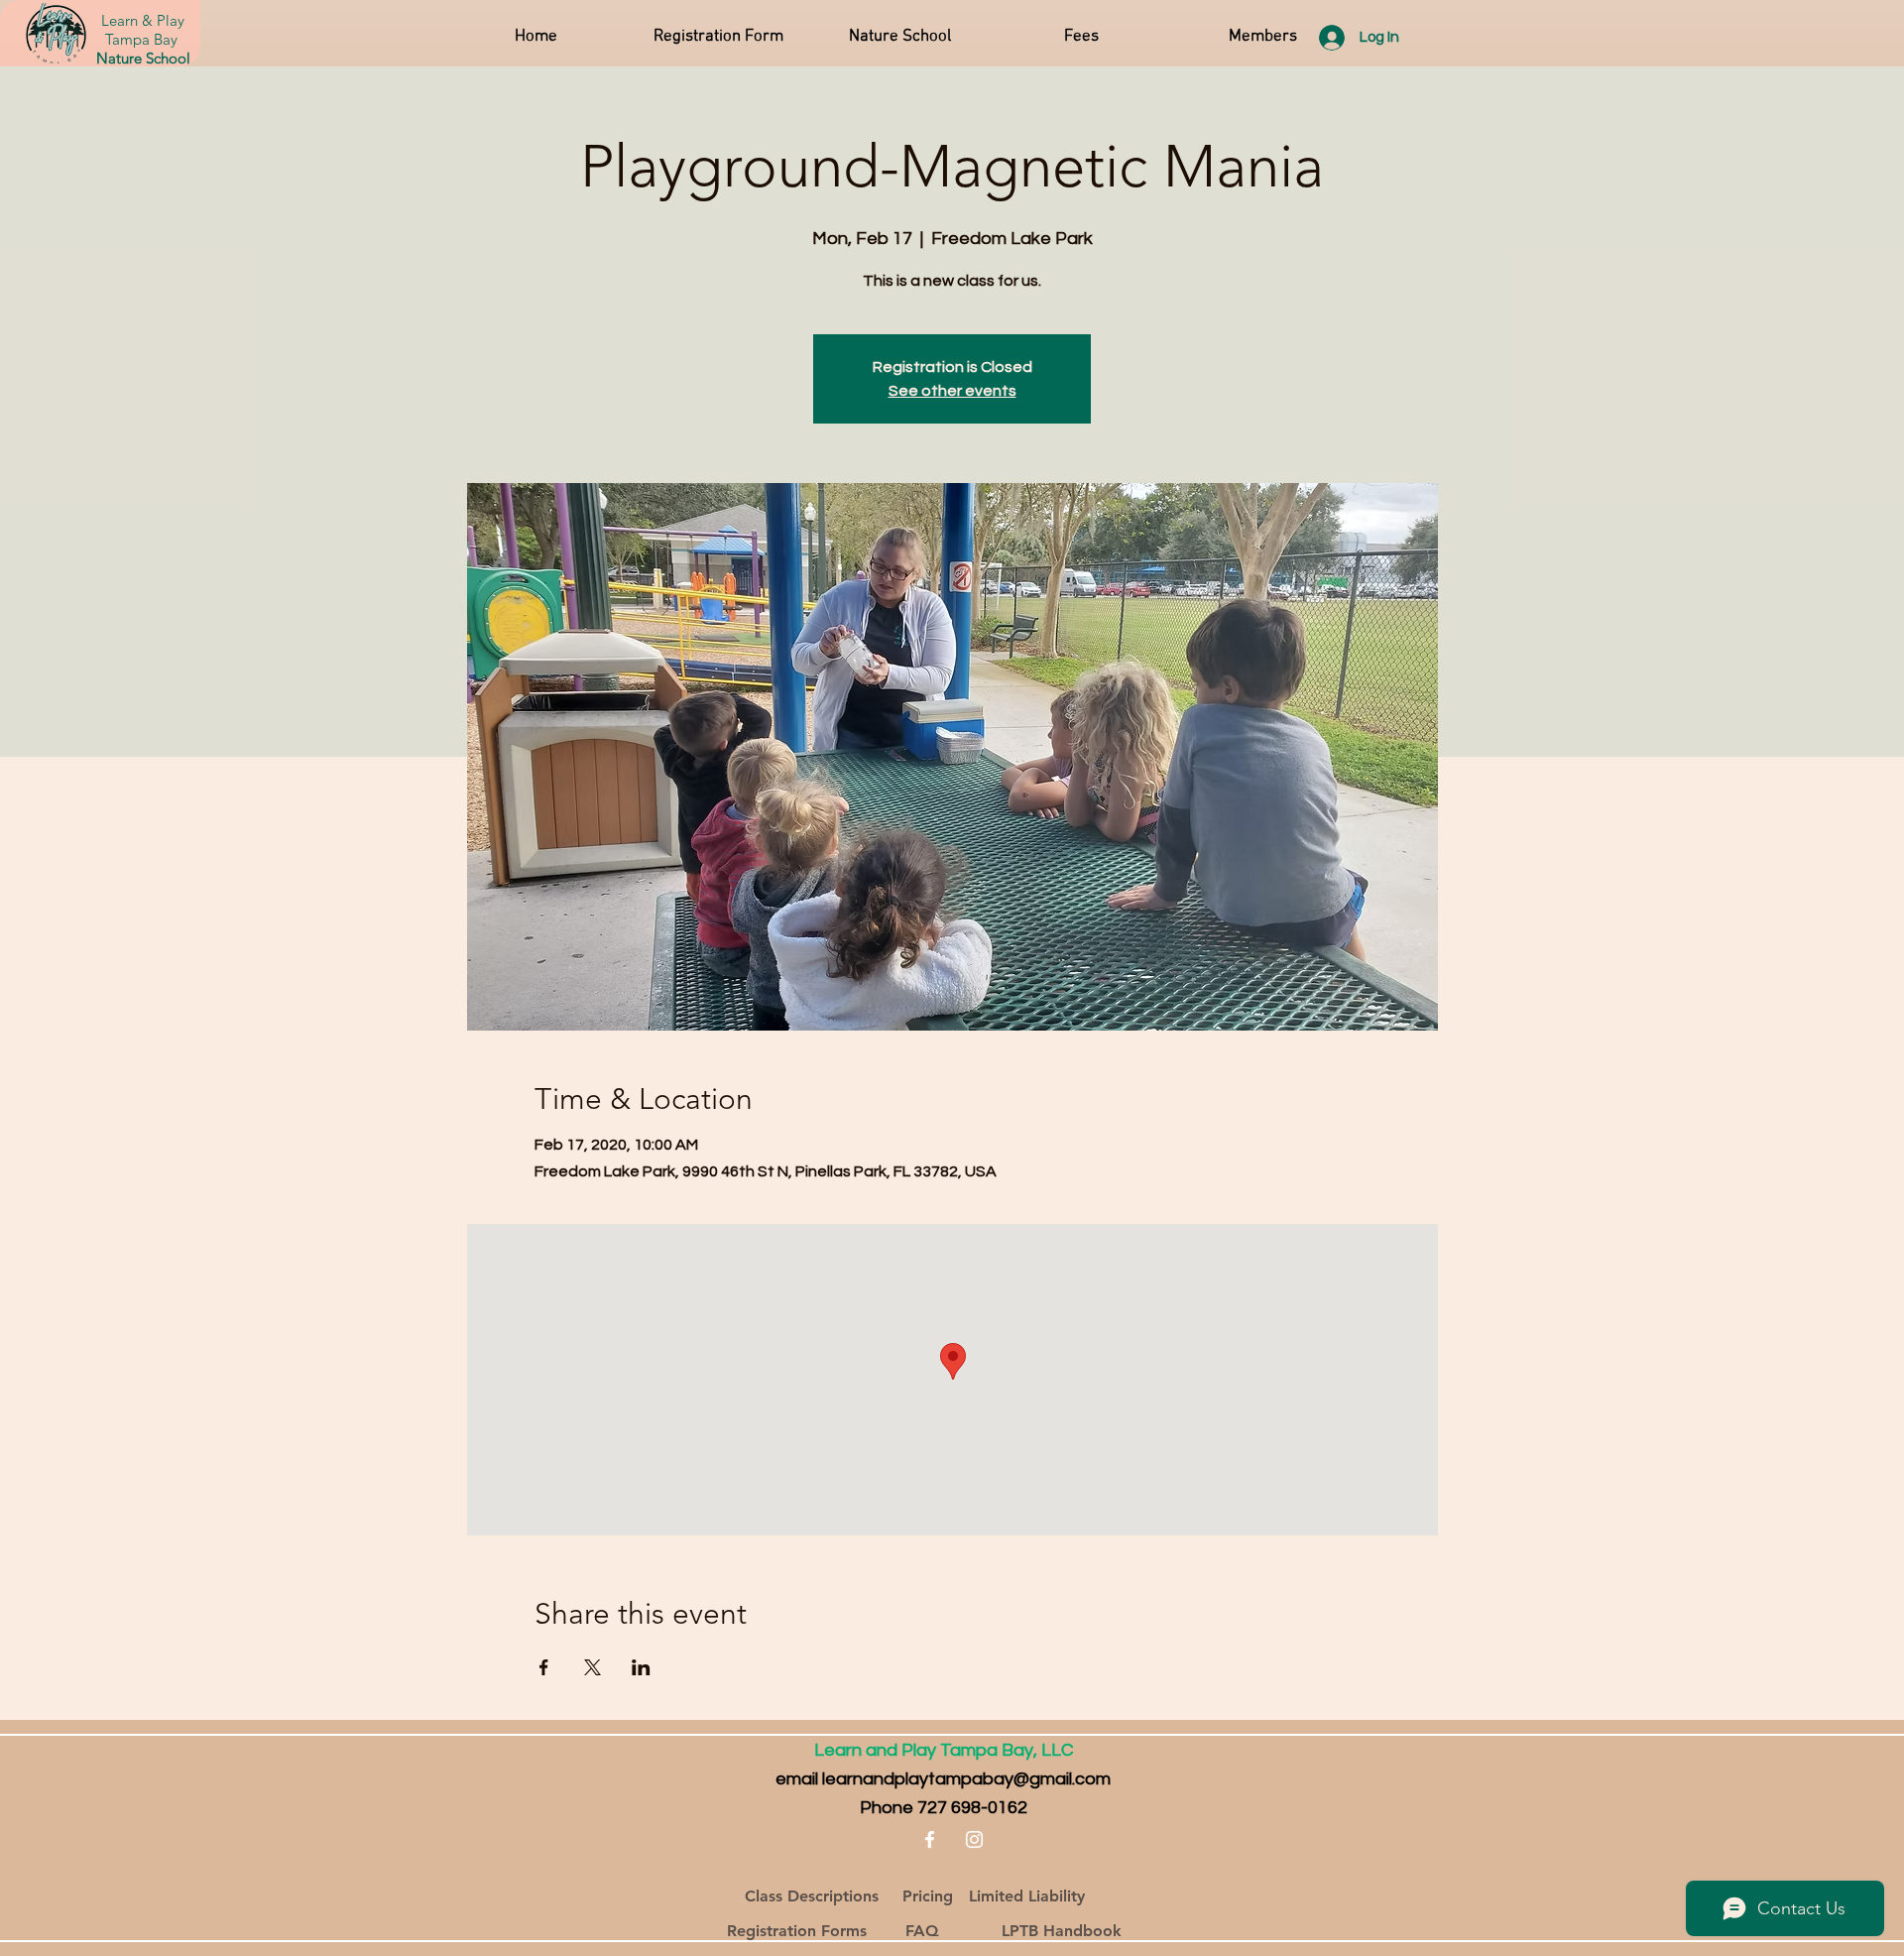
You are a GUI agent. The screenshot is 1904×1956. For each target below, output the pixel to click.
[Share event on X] (593, 1667)
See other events (952, 391)
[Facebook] (930, 1839)
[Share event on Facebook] (544, 1667)
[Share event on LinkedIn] (641, 1667)
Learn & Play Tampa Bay (143, 30)
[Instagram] (974, 1839)
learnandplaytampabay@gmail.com (966, 1779)
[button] (900, 37)
